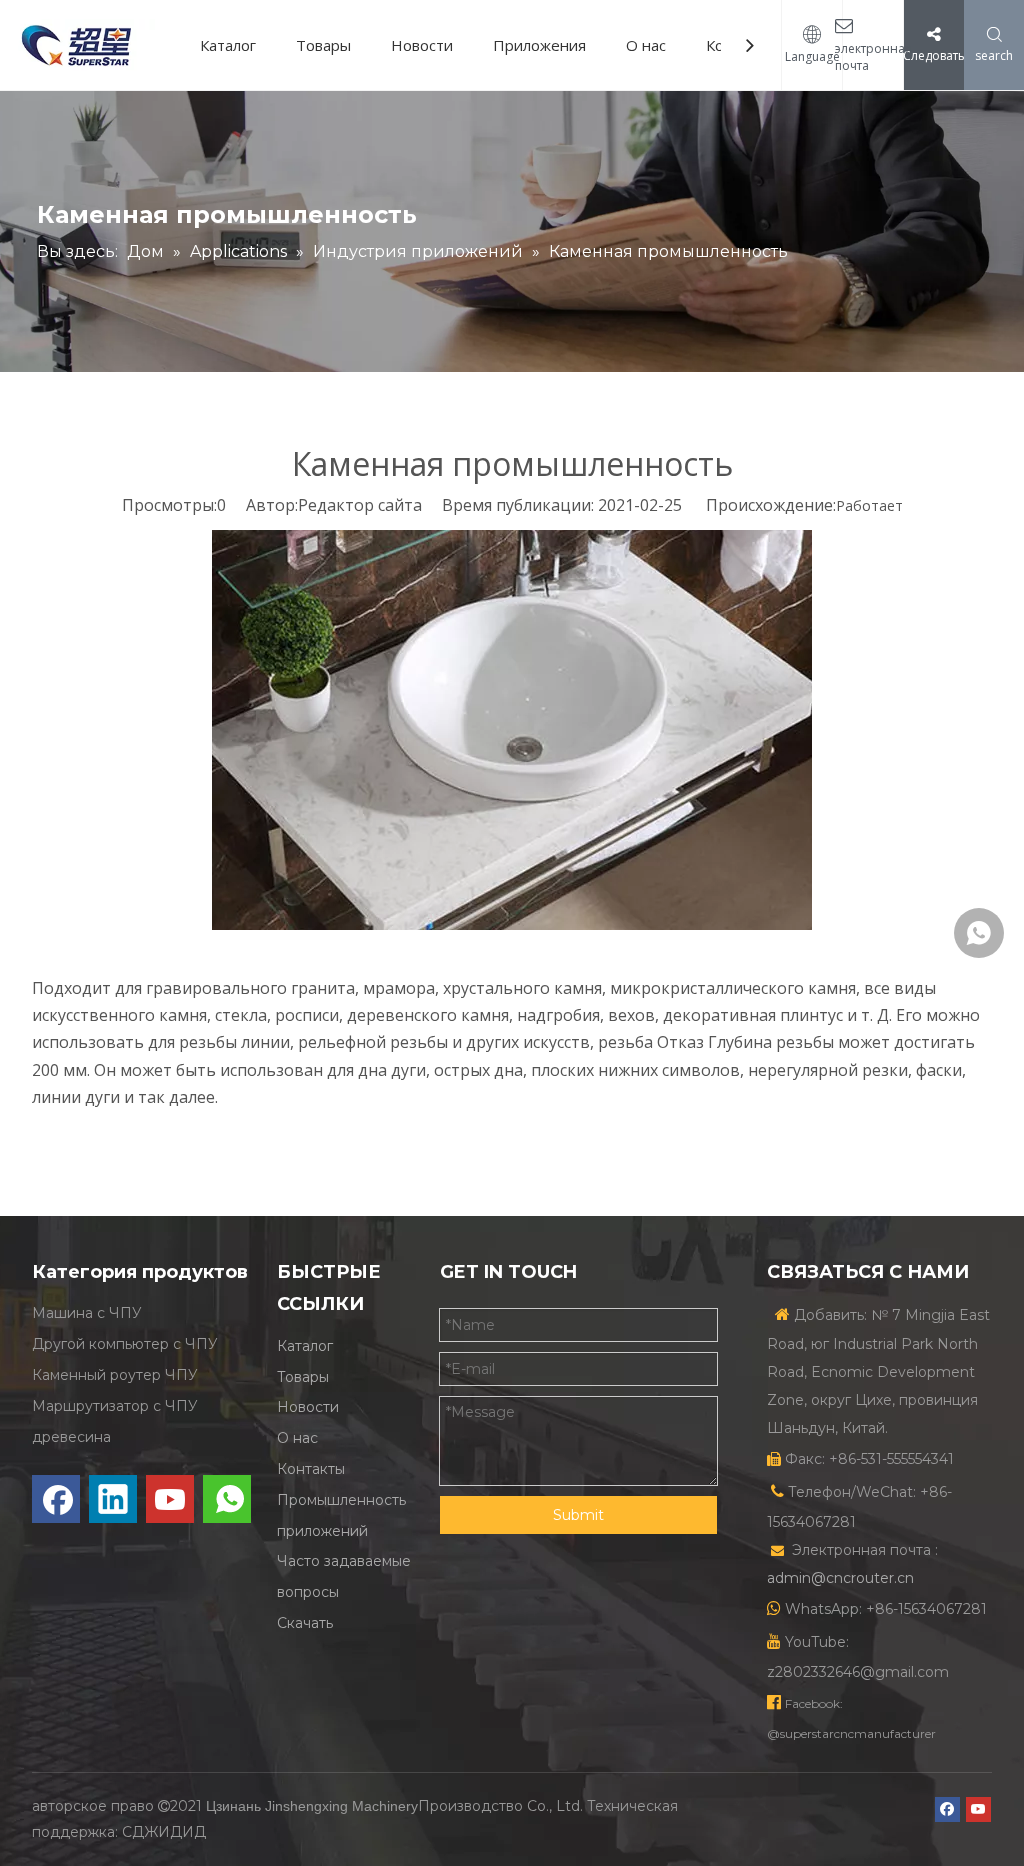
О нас (646, 45)
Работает (869, 505)
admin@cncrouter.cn (840, 1578)
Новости (422, 45)
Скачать (305, 1623)
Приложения (539, 45)
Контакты (311, 1469)
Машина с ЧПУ (87, 1313)
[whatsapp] (227, 1499)
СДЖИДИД (164, 1832)
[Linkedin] (113, 1499)
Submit (578, 1515)
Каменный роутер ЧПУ (115, 1375)
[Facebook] (56, 1499)
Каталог (228, 45)
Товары (323, 45)
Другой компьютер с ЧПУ (125, 1344)
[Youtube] (170, 1499)
